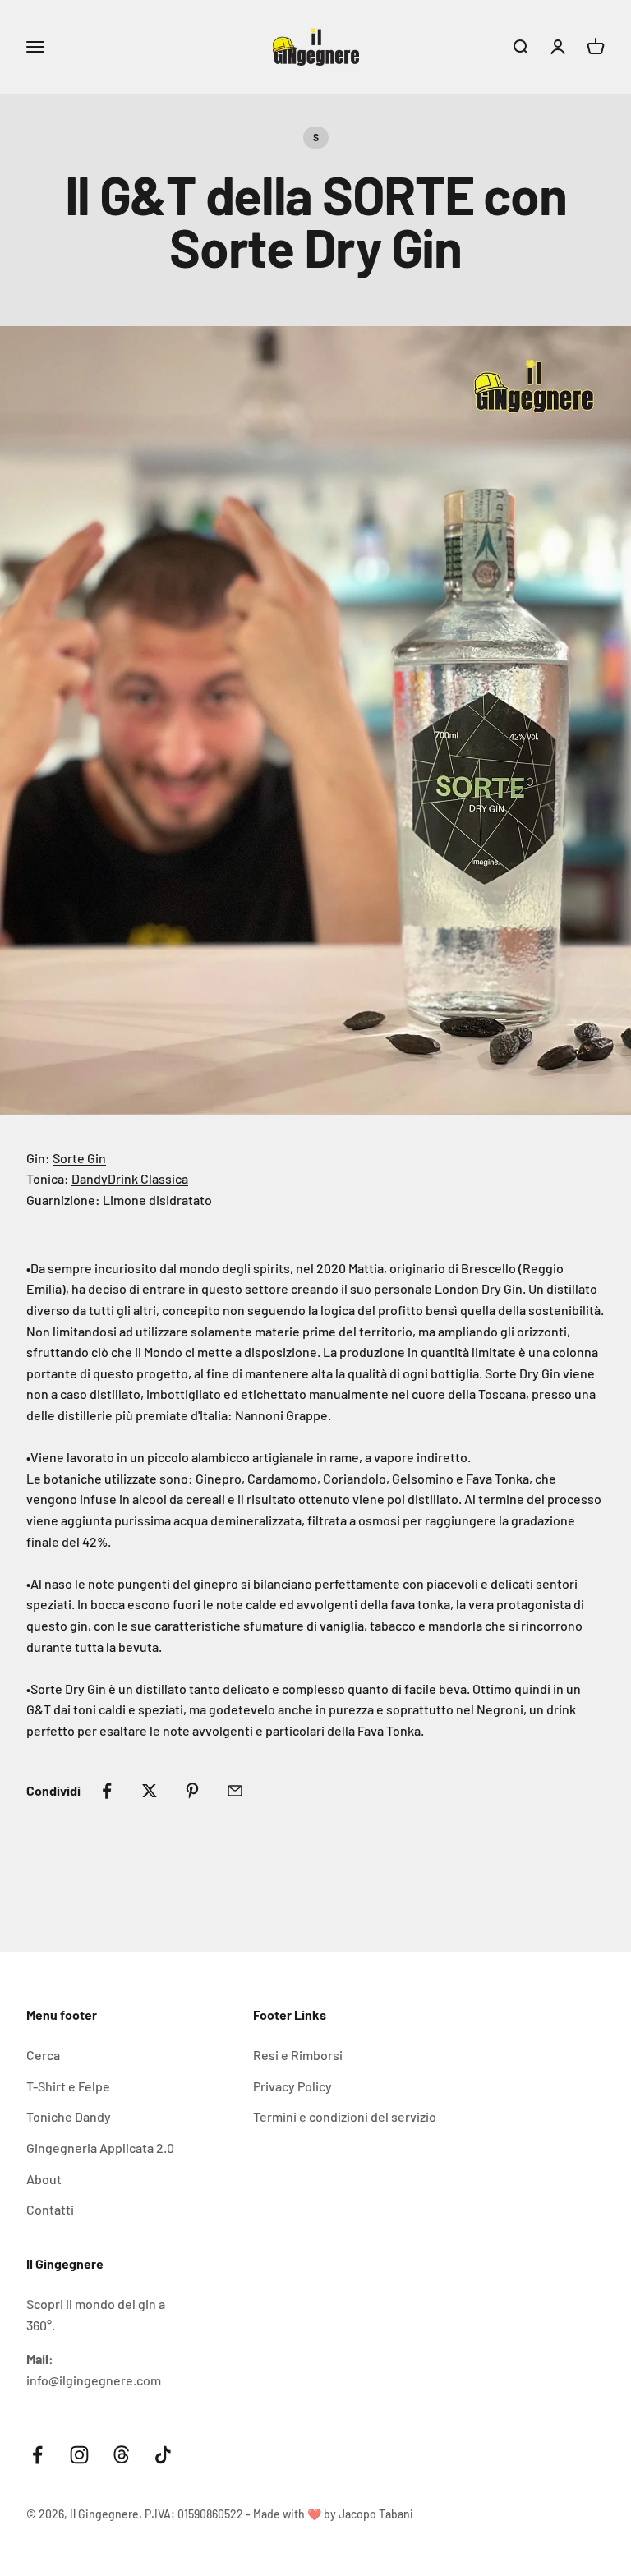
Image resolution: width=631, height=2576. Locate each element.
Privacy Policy (292, 2086)
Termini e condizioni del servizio (345, 2116)
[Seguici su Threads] (121, 2455)
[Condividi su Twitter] (150, 1791)
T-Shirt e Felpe (68, 2086)
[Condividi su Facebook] (107, 1791)
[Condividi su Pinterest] (192, 1791)
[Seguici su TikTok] (163, 2455)
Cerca (43, 2055)
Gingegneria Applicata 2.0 (100, 2148)
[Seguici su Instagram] (79, 2455)
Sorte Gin (79, 1158)
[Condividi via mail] (235, 1791)
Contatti (50, 2209)
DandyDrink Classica (130, 1178)
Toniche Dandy (69, 2116)
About (44, 2179)
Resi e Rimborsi (298, 2055)
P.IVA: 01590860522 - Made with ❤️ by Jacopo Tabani (279, 2514)
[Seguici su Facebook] (37, 2455)
